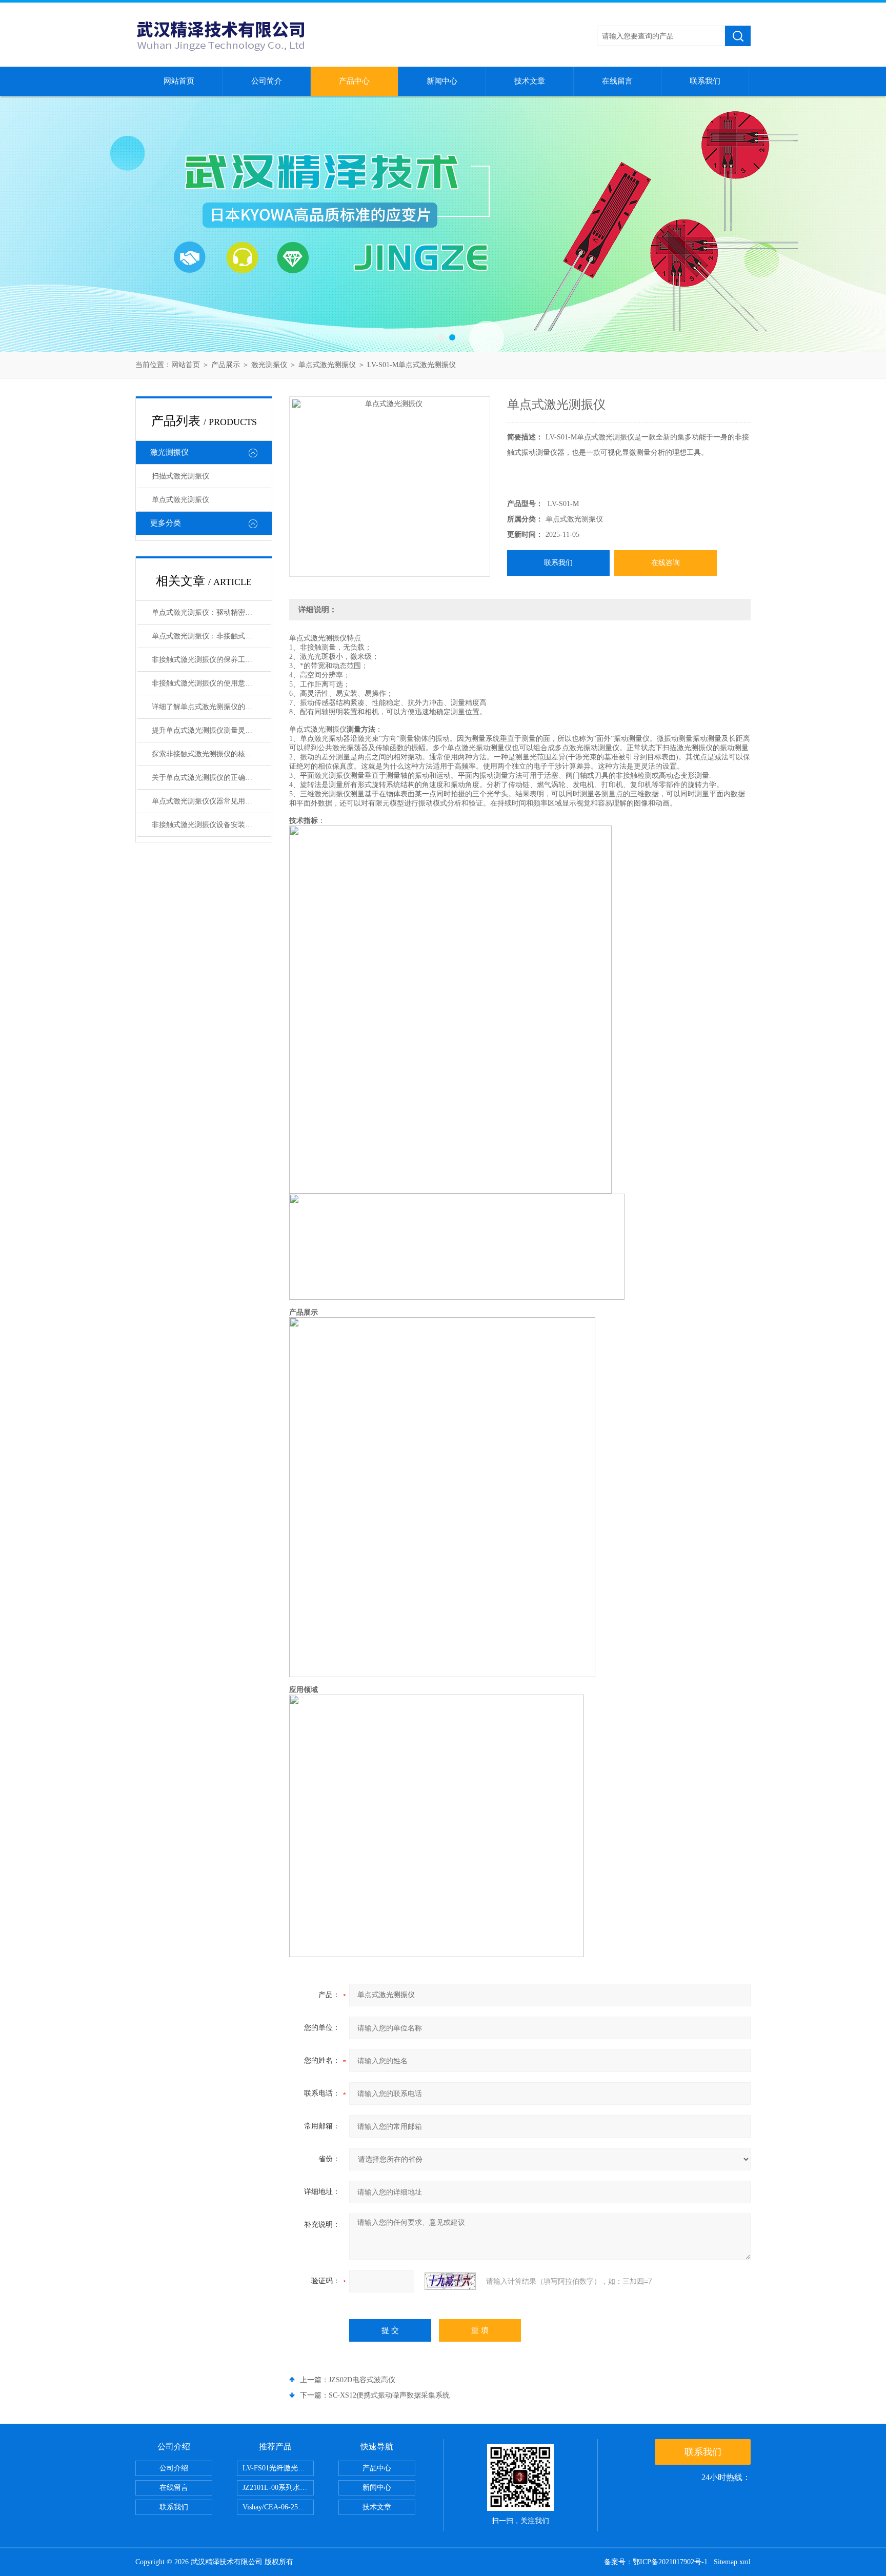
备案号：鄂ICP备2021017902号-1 (656, 2562)
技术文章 (530, 81)
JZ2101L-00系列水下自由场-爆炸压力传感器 (278, 2488)
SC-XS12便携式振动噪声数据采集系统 (389, 2395)
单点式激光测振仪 (327, 365)
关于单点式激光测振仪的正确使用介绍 (211, 778)
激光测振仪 (269, 365)
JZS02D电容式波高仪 (362, 2380)
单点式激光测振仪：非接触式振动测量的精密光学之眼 (211, 636)
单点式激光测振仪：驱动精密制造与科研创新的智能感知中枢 (211, 612)
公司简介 (267, 81)
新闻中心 (442, 81)
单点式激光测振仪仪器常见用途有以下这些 (211, 801)
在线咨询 (666, 563)
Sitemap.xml (732, 2562)
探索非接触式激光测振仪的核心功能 (209, 754)
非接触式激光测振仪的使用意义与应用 (211, 683)
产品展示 (226, 365)
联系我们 (705, 81)
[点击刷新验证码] (450, 2281)
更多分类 (166, 523)
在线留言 (617, 81)
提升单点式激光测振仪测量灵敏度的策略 (211, 730)
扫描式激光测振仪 (180, 476)
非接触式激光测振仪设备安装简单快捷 (211, 825)
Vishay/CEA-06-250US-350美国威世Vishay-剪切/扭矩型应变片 (278, 2507)
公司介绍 (174, 2468)
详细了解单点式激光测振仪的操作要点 (211, 707)
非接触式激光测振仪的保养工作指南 (209, 660)
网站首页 (179, 81)
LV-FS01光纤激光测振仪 (278, 2468)
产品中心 (354, 81)
